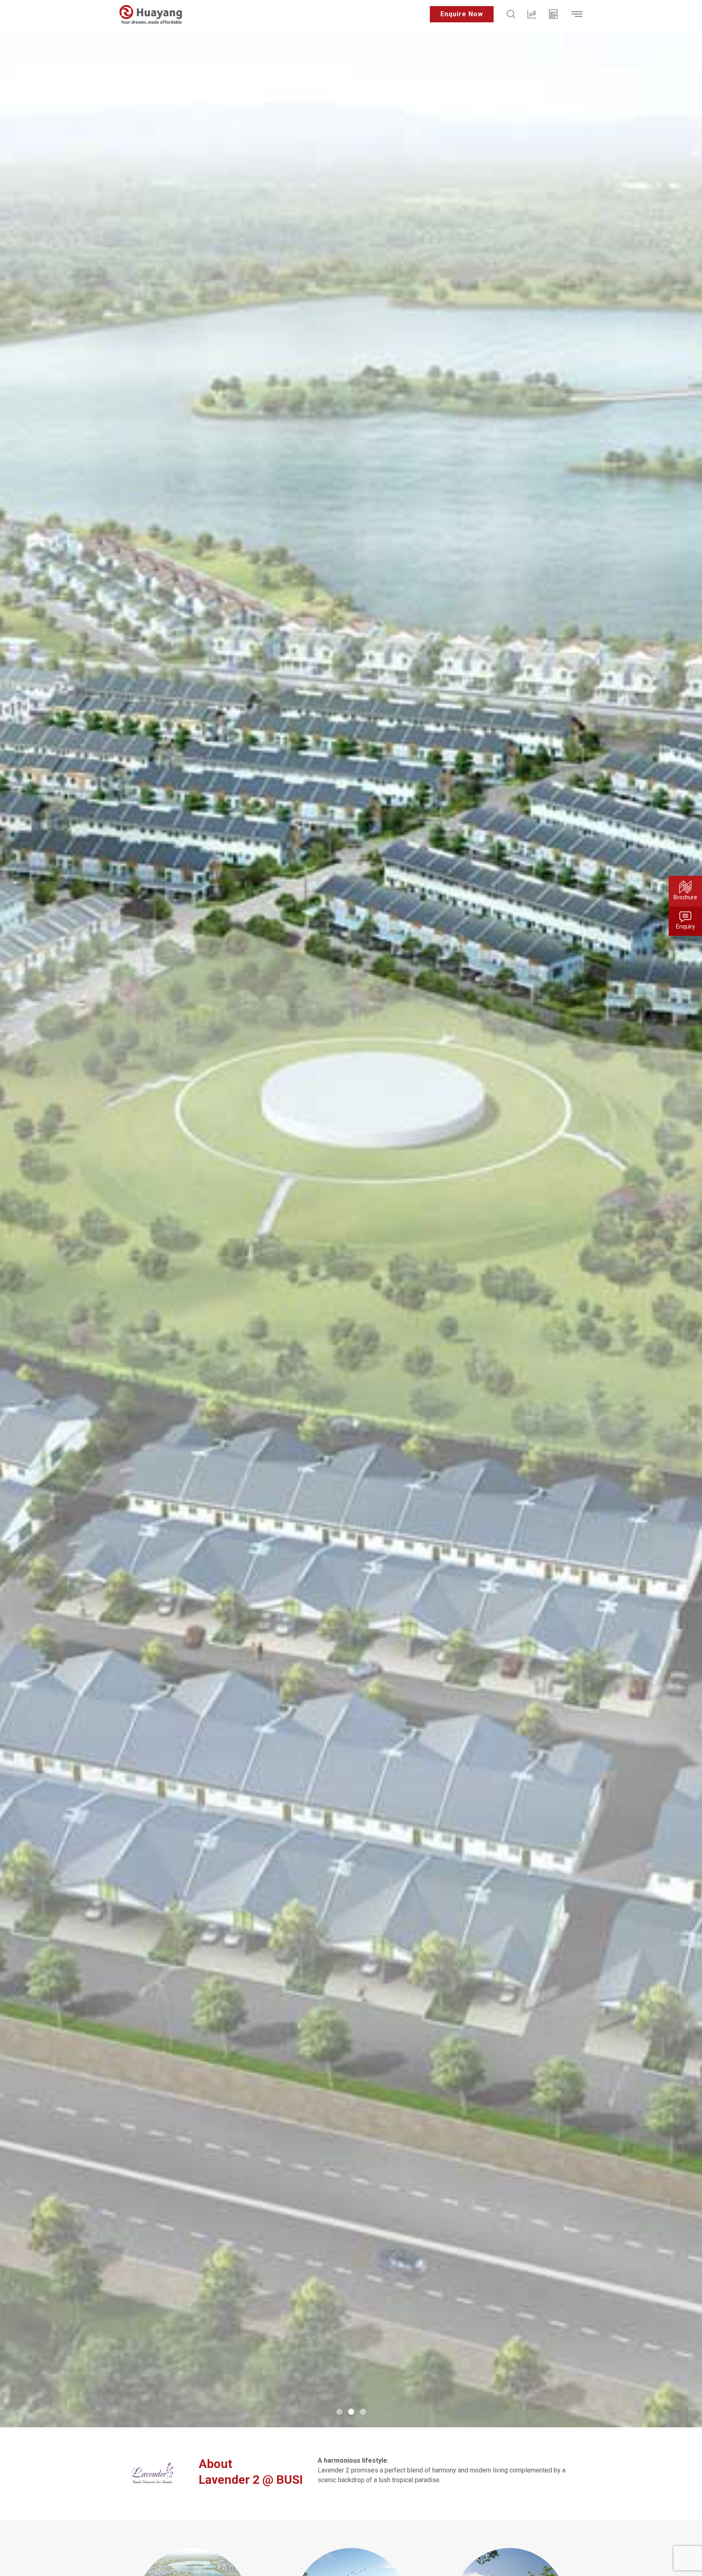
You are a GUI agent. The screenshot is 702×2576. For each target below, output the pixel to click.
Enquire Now (462, 14)
